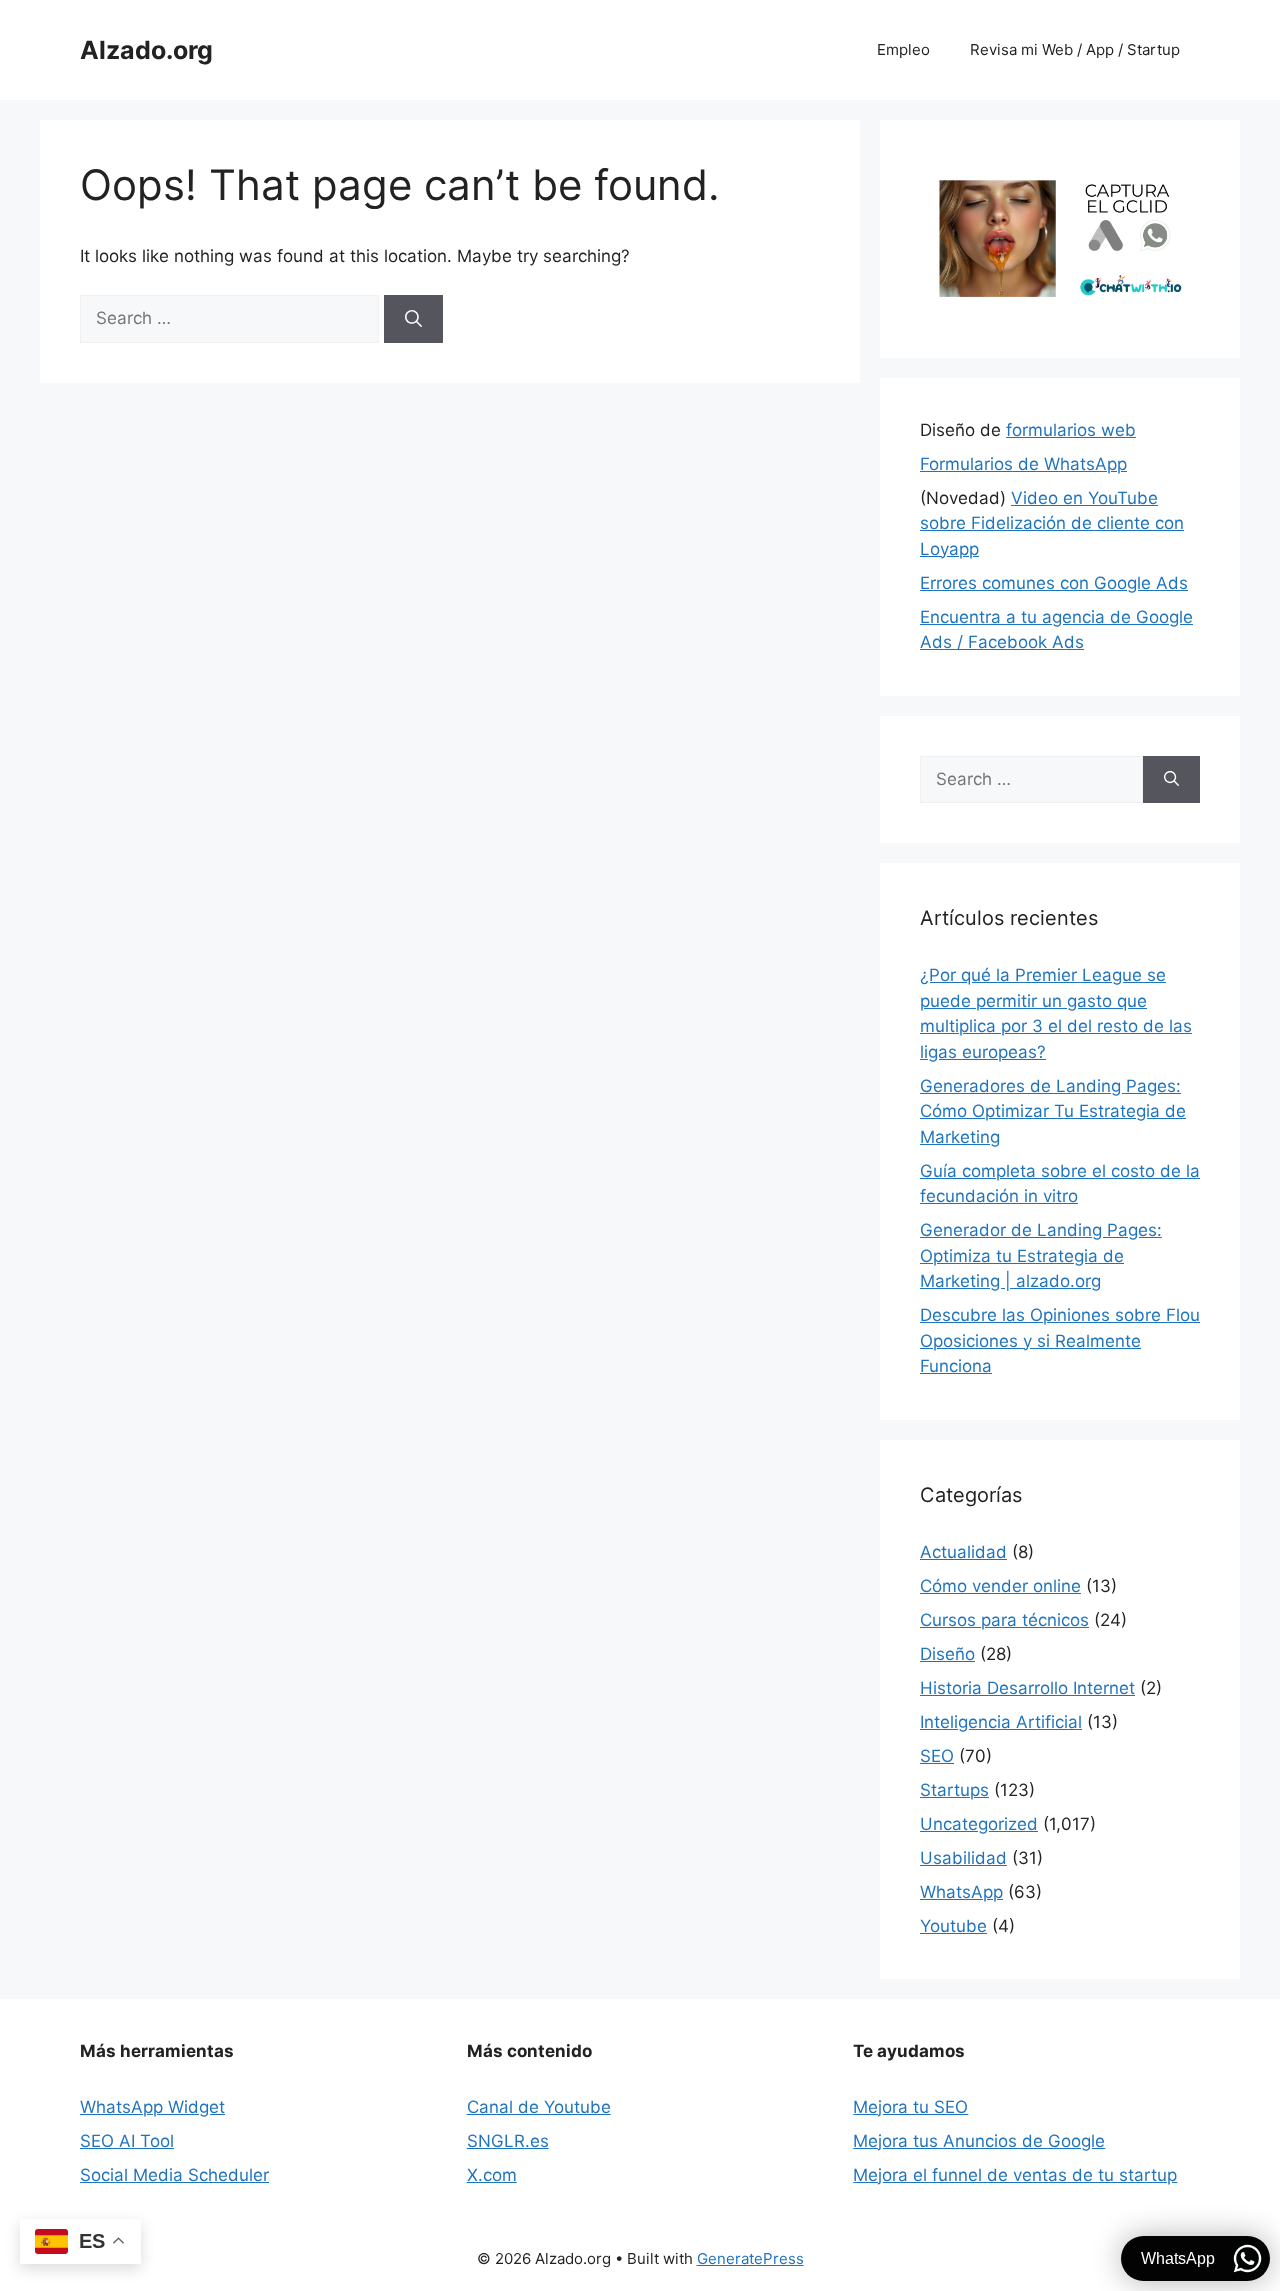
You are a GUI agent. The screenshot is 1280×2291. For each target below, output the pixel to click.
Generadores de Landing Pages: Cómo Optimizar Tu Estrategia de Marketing (1053, 1111)
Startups (954, 1790)
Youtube (953, 1926)
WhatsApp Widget (152, 2107)
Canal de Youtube (539, 2107)
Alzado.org (146, 50)
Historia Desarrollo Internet (1027, 1688)
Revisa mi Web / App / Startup (1075, 49)
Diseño (947, 1654)
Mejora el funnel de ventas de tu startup (1015, 2175)
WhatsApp (961, 1892)
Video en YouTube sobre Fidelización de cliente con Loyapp (1052, 523)
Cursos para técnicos (1004, 1620)
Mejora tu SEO (910, 2107)
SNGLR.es (508, 2141)
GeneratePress (750, 2258)
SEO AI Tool (127, 2141)
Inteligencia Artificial (1001, 1722)
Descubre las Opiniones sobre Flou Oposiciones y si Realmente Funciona (1060, 1340)
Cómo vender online (1000, 1586)
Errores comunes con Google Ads (1054, 583)
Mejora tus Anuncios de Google (979, 2141)
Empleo (903, 49)
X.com (492, 2175)
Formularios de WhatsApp (1023, 464)
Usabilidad (963, 1858)
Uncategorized (979, 1824)
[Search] (413, 319)
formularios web (1071, 430)
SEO (937, 1756)
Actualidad (963, 1552)
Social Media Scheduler (174, 2175)
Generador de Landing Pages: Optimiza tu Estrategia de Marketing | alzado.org (1041, 1255)
